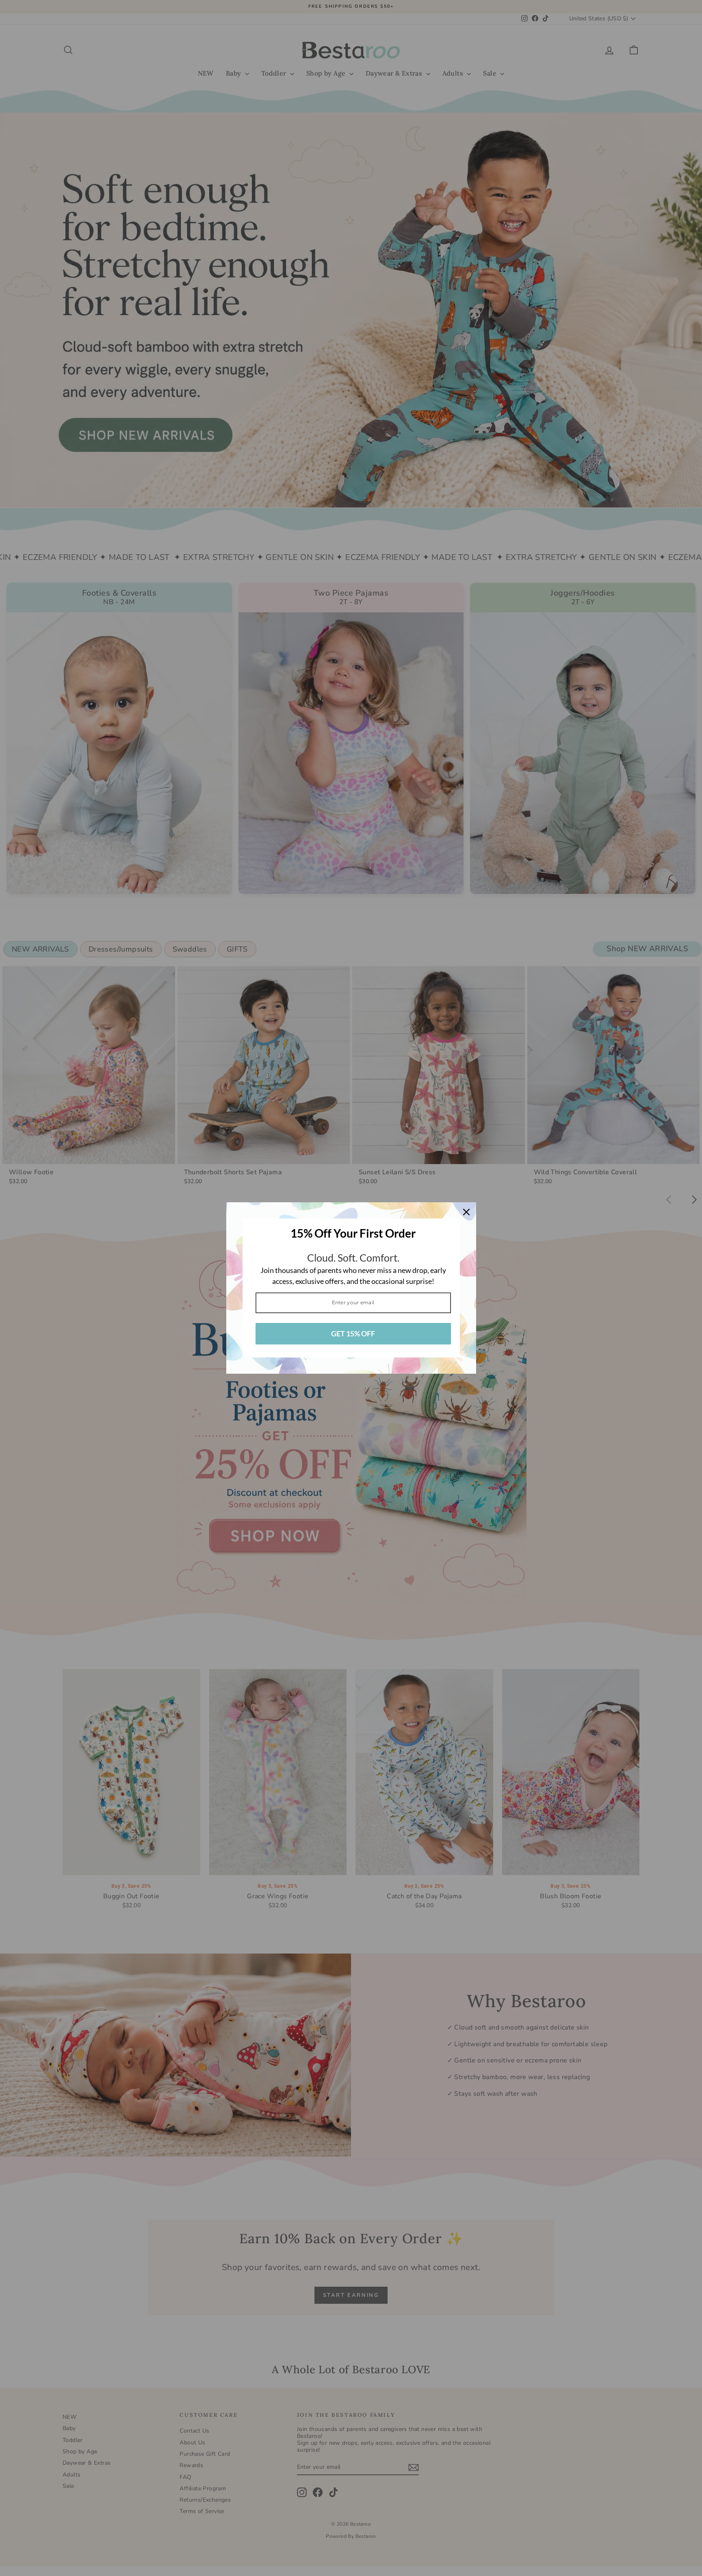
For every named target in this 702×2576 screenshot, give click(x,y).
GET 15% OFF (353, 1334)
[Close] (466, 1212)
